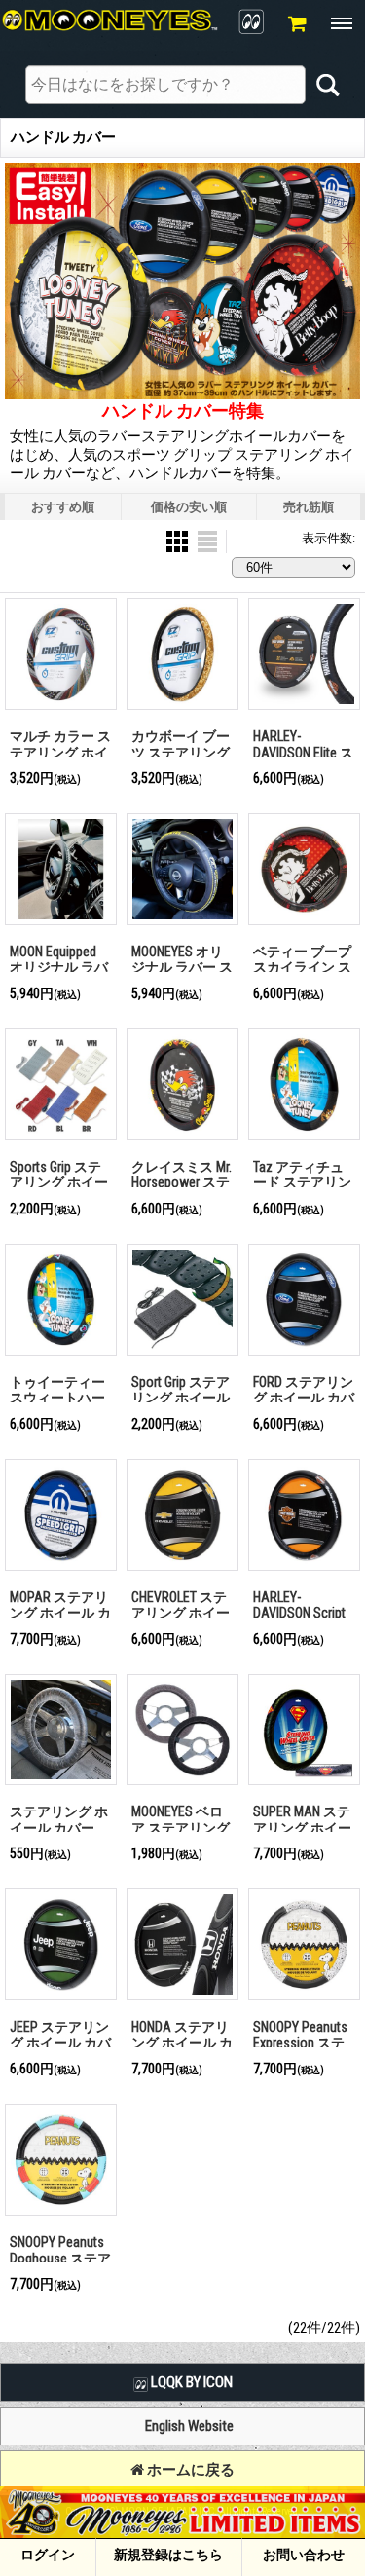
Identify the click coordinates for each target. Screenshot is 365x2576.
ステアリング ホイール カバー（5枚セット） (59, 1828)
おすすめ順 (63, 507)
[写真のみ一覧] (179, 541)
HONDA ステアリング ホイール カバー (182, 2043)
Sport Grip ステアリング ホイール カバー (181, 1398)
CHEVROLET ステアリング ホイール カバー (181, 1613)
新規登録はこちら (168, 2555)
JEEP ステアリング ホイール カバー (60, 2043)
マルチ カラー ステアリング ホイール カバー (60, 752)
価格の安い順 (189, 507)
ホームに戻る (189, 2470)
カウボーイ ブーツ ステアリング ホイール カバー (181, 752)
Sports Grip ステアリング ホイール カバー (59, 1183)
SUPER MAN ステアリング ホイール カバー (302, 1828)
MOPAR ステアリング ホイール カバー (60, 1613)
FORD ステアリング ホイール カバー (304, 1398)
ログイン (48, 2555)
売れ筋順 (309, 507)
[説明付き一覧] (207, 541)
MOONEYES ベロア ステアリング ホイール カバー (181, 1828)
